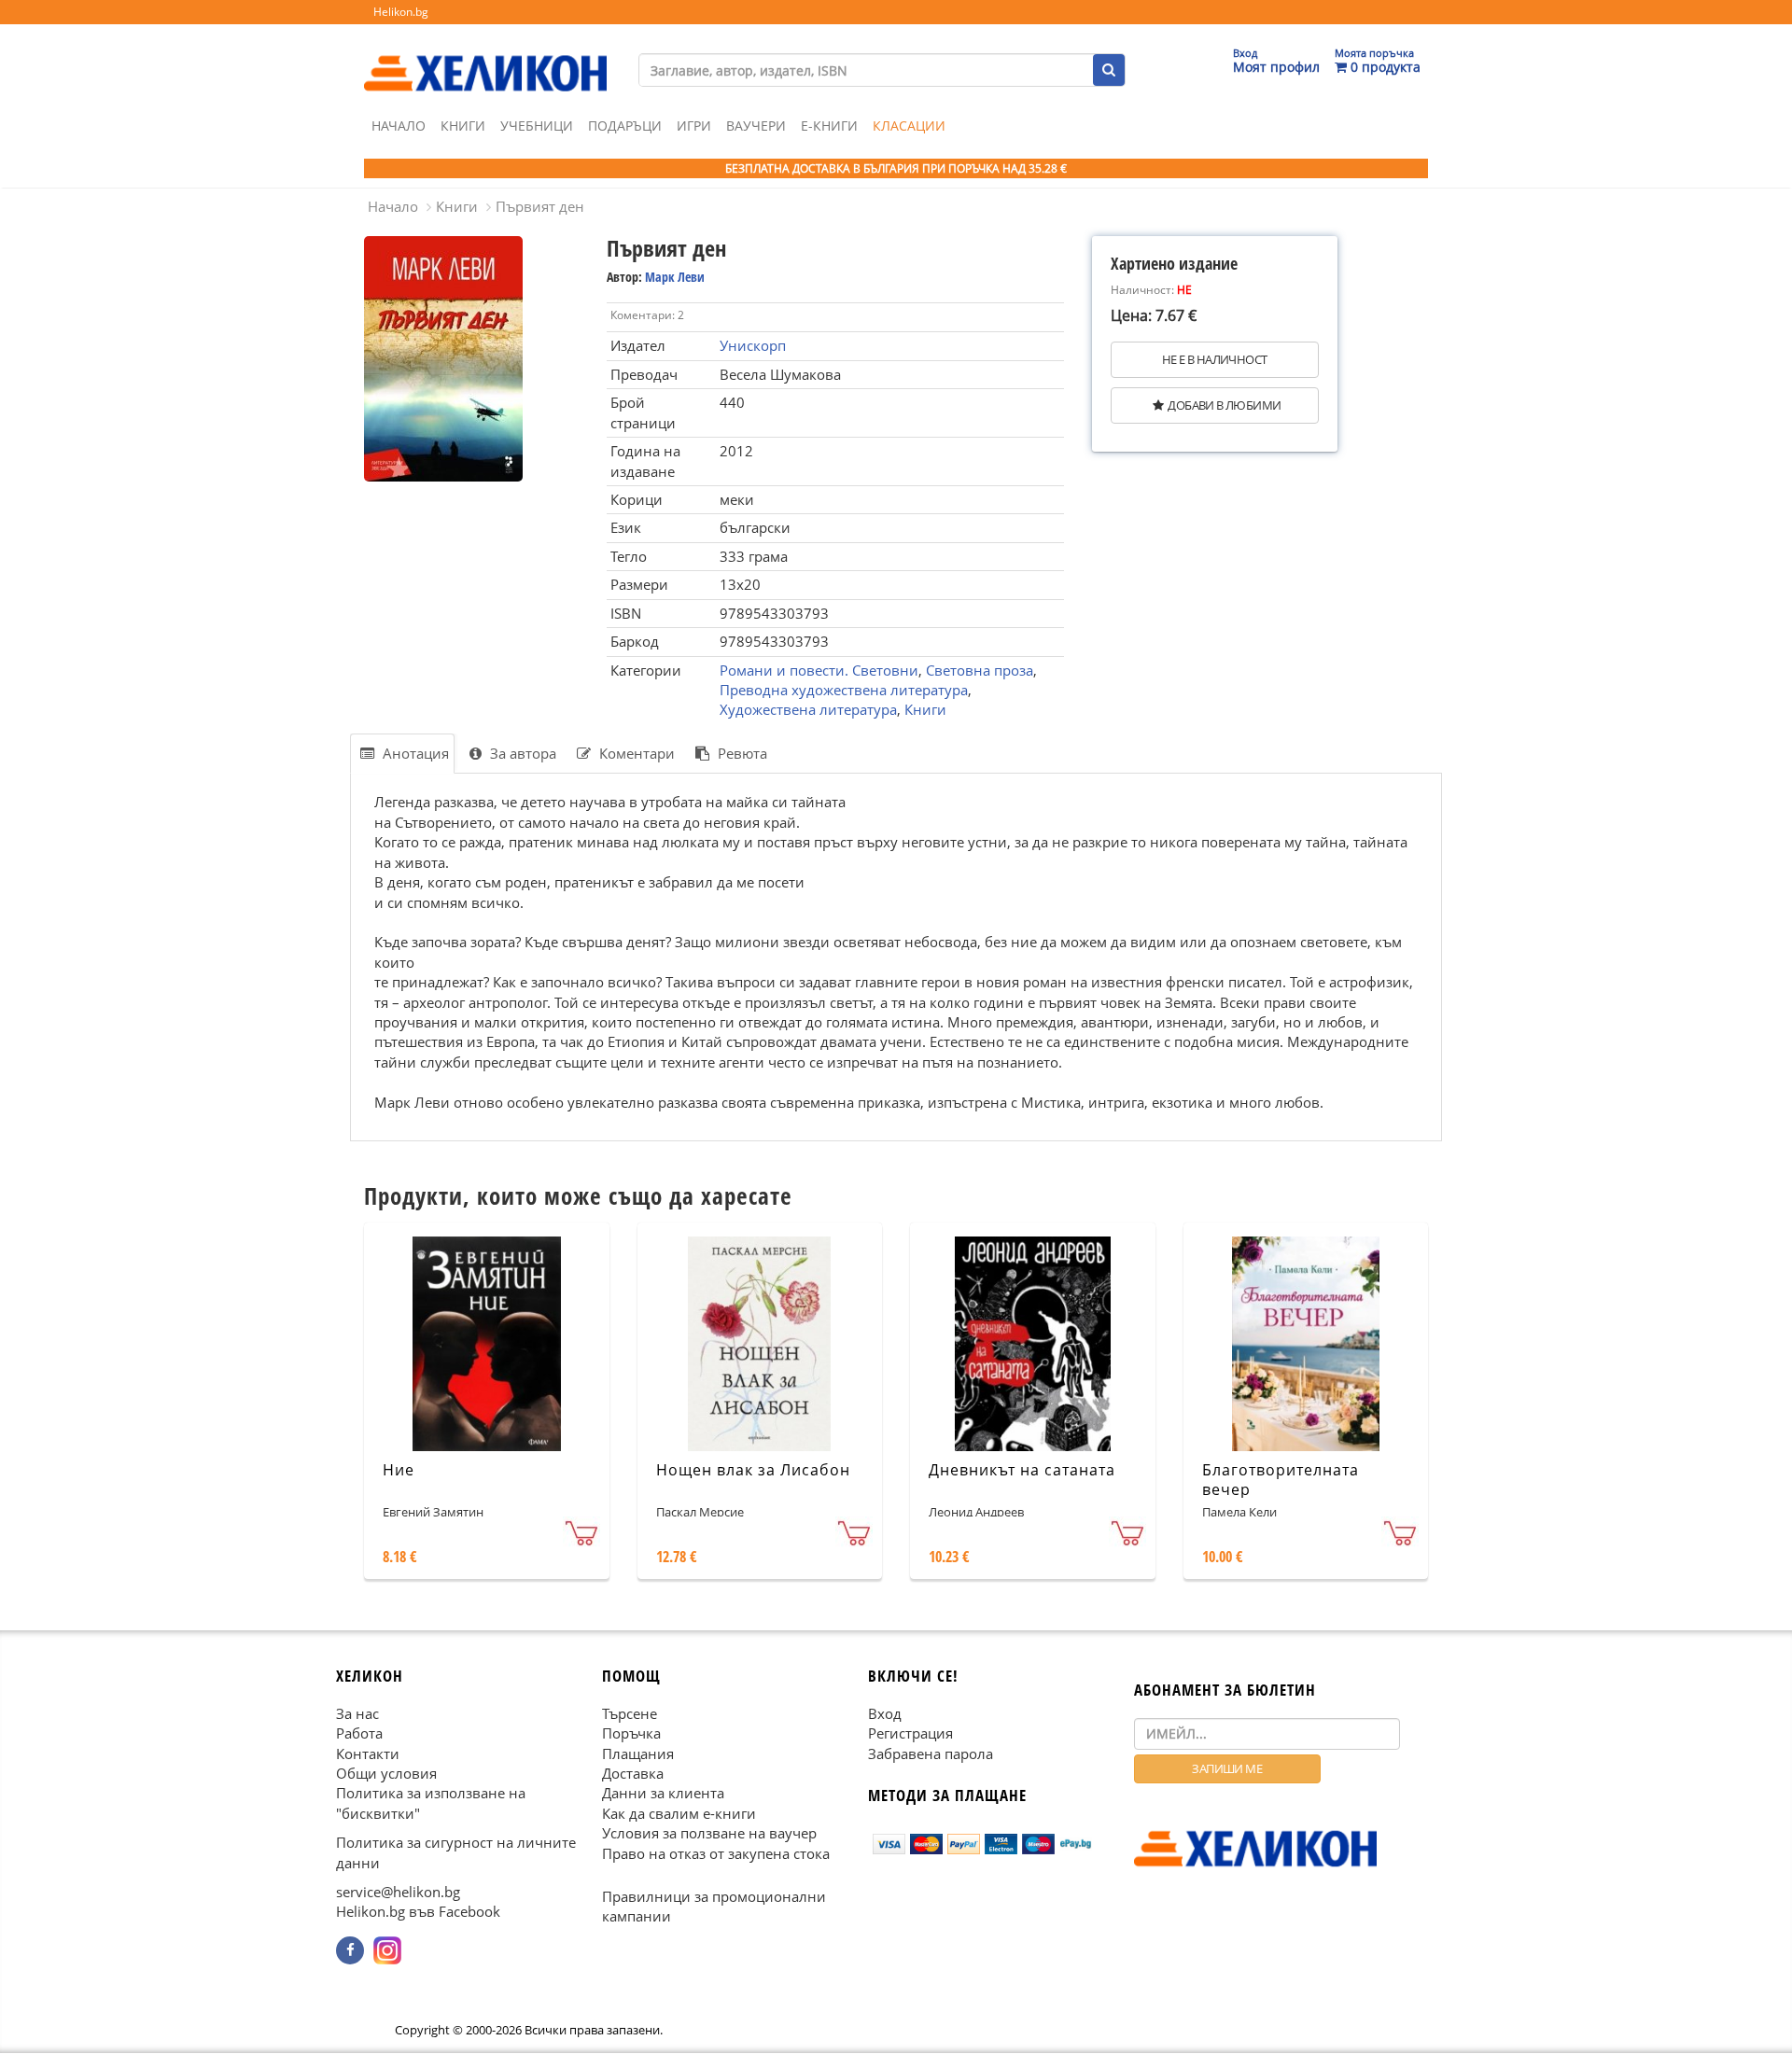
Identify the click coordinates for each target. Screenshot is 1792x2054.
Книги (463, 126)
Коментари (635, 753)
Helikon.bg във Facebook (418, 1912)
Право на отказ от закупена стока (716, 1853)
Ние (399, 1470)
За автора (521, 753)
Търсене (630, 1713)
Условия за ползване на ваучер (709, 1834)
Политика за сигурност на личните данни (456, 1853)
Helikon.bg (401, 12)
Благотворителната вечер (1281, 1480)
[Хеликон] (485, 57)
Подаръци (625, 126)
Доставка (633, 1773)
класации (909, 126)
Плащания (638, 1754)
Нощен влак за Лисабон (753, 1470)
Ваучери (756, 126)
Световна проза (980, 670)
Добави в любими (1224, 405)
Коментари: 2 (647, 315)
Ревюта (741, 753)
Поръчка (631, 1734)
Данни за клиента (663, 1794)
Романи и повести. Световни (819, 670)
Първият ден (540, 206)
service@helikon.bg (398, 1893)
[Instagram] (387, 1950)
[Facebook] (350, 1950)
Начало (399, 126)
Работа (359, 1734)
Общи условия (386, 1773)
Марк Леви (675, 277)
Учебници (537, 126)
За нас (357, 1713)
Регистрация (910, 1734)
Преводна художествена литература (844, 690)
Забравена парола (931, 1754)
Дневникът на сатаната (1022, 1470)
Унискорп (753, 345)
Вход (885, 1713)
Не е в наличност (1214, 359)
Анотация (414, 753)
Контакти (368, 1754)
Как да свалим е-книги (679, 1813)
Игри (694, 126)
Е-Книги (829, 126)
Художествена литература (808, 709)
